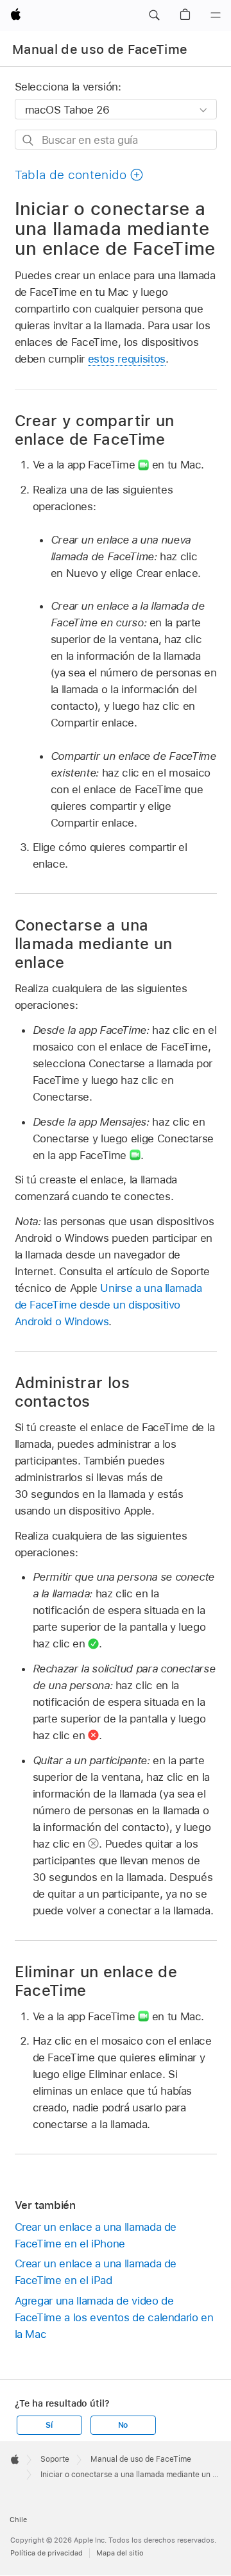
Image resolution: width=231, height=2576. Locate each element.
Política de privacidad (47, 2553)
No (123, 2425)
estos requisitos (127, 359)
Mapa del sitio (120, 2553)
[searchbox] (116, 140)
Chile (18, 2520)
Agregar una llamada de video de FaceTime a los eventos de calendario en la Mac (114, 2317)
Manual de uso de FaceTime (100, 49)
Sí (49, 2425)
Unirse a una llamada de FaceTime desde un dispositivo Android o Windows (108, 1305)
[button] (154, 15)
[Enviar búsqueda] (29, 140)
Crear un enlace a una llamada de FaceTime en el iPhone (96, 2235)
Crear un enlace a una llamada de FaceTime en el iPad (96, 2272)
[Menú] (216, 15)
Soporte (55, 2459)
